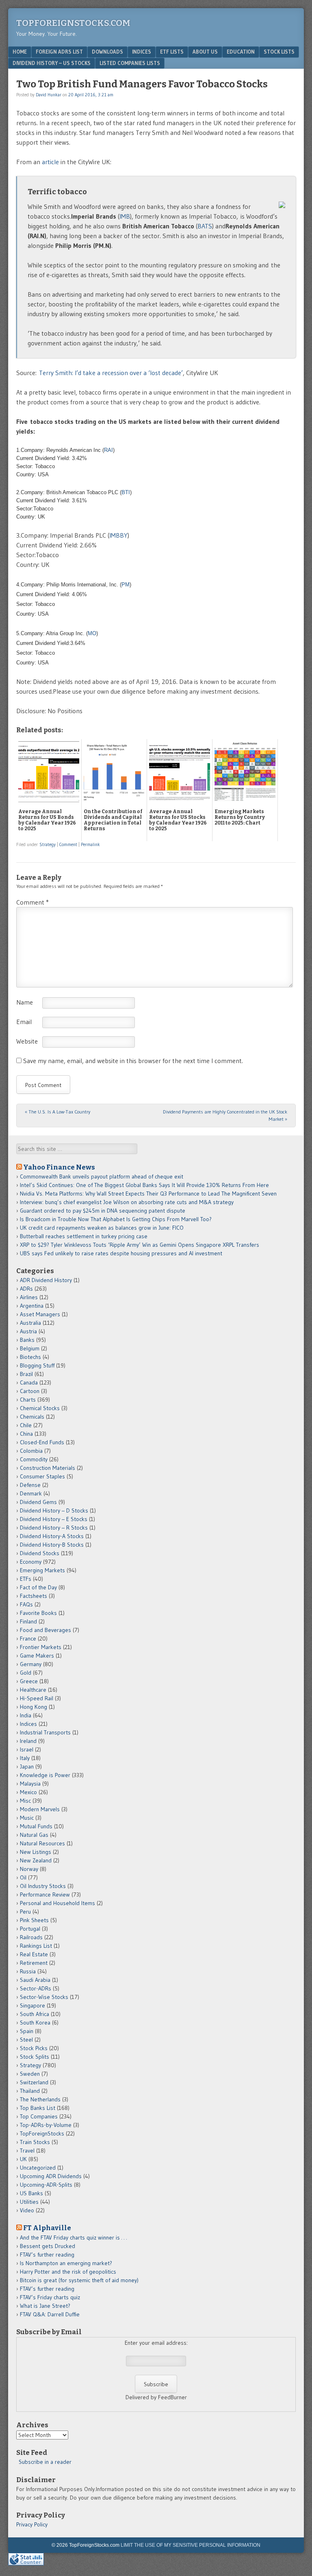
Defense (30, 1485)
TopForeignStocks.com (73, 23)
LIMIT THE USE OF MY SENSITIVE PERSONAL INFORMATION (191, 2545)
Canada (29, 1382)
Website (27, 1041)
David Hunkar (49, 95)
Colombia (31, 1451)
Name (25, 1002)
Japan (27, 1767)
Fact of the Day (38, 1587)
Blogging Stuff (37, 1365)
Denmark (31, 1493)
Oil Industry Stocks (43, 1886)
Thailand (30, 2091)
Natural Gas (34, 1835)
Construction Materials (48, 1468)
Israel (27, 1749)
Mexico (28, 1792)
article (51, 162)
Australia (30, 1323)
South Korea (35, 2023)
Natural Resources (42, 1843)
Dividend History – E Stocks (54, 1519)
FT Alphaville (47, 2228)
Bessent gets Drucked (48, 2246)
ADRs (26, 1289)
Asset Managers (40, 1314)
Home (20, 52)
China (26, 1434)
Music (27, 1818)
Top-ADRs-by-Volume (46, 2125)
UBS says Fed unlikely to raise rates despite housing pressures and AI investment (121, 1253)
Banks (27, 1340)
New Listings (36, 1852)
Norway (29, 1869)
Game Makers (37, 1656)
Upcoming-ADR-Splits (46, 2185)
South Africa (35, 2014)
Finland (28, 1621)
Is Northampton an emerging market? (66, 2263)
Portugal (30, 1929)
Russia (28, 1971)
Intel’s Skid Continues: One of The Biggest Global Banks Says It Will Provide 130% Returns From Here (144, 1185)
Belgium (30, 1348)
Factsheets (34, 1596)
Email (24, 1022)
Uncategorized (38, 2168)
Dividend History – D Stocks (54, 1510)
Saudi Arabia (35, 1980)
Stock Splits (35, 2057)
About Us (205, 52)
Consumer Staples (42, 1476)
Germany (31, 1664)
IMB (125, 216)
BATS (205, 226)
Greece (29, 1681)
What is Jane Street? (45, 2306)
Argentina (32, 1306)
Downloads (107, 52)
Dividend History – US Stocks (52, 63)
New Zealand (36, 1860)
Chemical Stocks (40, 1408)
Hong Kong (34, 1707)
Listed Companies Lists (130, 63)
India (26, 1715)
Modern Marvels (40, 1809)
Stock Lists (279, 52)
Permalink (90, 844)
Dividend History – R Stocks (54, 1528)
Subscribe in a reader (45, 2462)
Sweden (30, 2074)
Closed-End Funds (42, 1442)
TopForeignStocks (42, 2133)
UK (23, 2159)
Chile (26, 1425)
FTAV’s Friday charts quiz (50, 2297)
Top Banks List (38, 2108)
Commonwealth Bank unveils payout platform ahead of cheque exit (102, 1176)
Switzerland (34, 2082)
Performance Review (45, 1895)
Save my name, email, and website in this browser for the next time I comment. (133, 1061)
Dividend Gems (38, 1502)
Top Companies (39, 2116)
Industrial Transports (45, 1732)
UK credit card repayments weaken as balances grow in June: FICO (102, 1228)
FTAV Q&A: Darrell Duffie (50, 2314)
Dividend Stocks (40, 1553)
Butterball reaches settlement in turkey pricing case (84, 1236)
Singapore (32, 2005)
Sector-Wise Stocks (44, 1997)
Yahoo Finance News (59, 1167)
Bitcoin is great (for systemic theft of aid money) (79, 2280)
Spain (27, 2031)
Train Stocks (35, 2142)
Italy (25, 1758)
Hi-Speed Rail (37, 1698)
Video (27, 2210)
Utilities (29, 2202)
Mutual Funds (36, 1826)
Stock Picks (34, 2048)
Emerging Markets (42, 1570)
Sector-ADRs (36, 1988)
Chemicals (32, 1417)
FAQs (26, 1604)
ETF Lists (172, 52)
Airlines (29, 1297)
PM (126, 585)
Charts (28, 1400)
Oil (23, 1877)
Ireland (28, 1741)
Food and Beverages (45, 1630)
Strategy (48, 844)
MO (92, 633)
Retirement (34, 1963)
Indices (142, 52)
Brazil (26, 1374)
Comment (68, 844)
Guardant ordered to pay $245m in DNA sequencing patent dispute (103, 1211)
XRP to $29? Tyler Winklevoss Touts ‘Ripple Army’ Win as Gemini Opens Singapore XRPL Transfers (140, 1245)
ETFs (26, 1579)
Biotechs (30, 1357)
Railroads (31, 1937)
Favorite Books (38, 1613)
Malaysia (30, 1784)
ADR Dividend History (46, 1280)
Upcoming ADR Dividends (51, 2176)
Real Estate (34, 1954)
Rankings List (36, 1946)
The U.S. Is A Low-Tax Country (57, 1112)
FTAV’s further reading (47, 2255)
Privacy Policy (32, 2524)
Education (241, 52)
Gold (26, 1673)
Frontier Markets (41, 1647)
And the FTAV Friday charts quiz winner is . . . (74, 2237)
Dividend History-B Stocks (52, 1545)
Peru (25, 1912)
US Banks (31, 2193)
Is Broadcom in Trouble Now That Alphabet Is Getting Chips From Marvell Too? (116, 1219)
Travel (27, 2151)
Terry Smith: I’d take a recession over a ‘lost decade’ (111, 373)
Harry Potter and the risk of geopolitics (68, 2272)
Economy (31, 1562)
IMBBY (118, 535)
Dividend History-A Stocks (52, 1536)
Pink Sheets (34, 1920)
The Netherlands (40, 2099)
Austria (28, 1331)
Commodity (34, 1459)
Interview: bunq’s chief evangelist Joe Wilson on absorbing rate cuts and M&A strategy (127, 1202)
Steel (26, 2040)
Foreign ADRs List (59, 52)
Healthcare (33, 1690)
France (28, 1638)
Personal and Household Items (57, 1903)
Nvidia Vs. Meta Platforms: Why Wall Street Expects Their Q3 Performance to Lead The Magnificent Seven (148, 1194)
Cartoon (30, 1391)
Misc (25, 1801)
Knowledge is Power (45, 1775)
